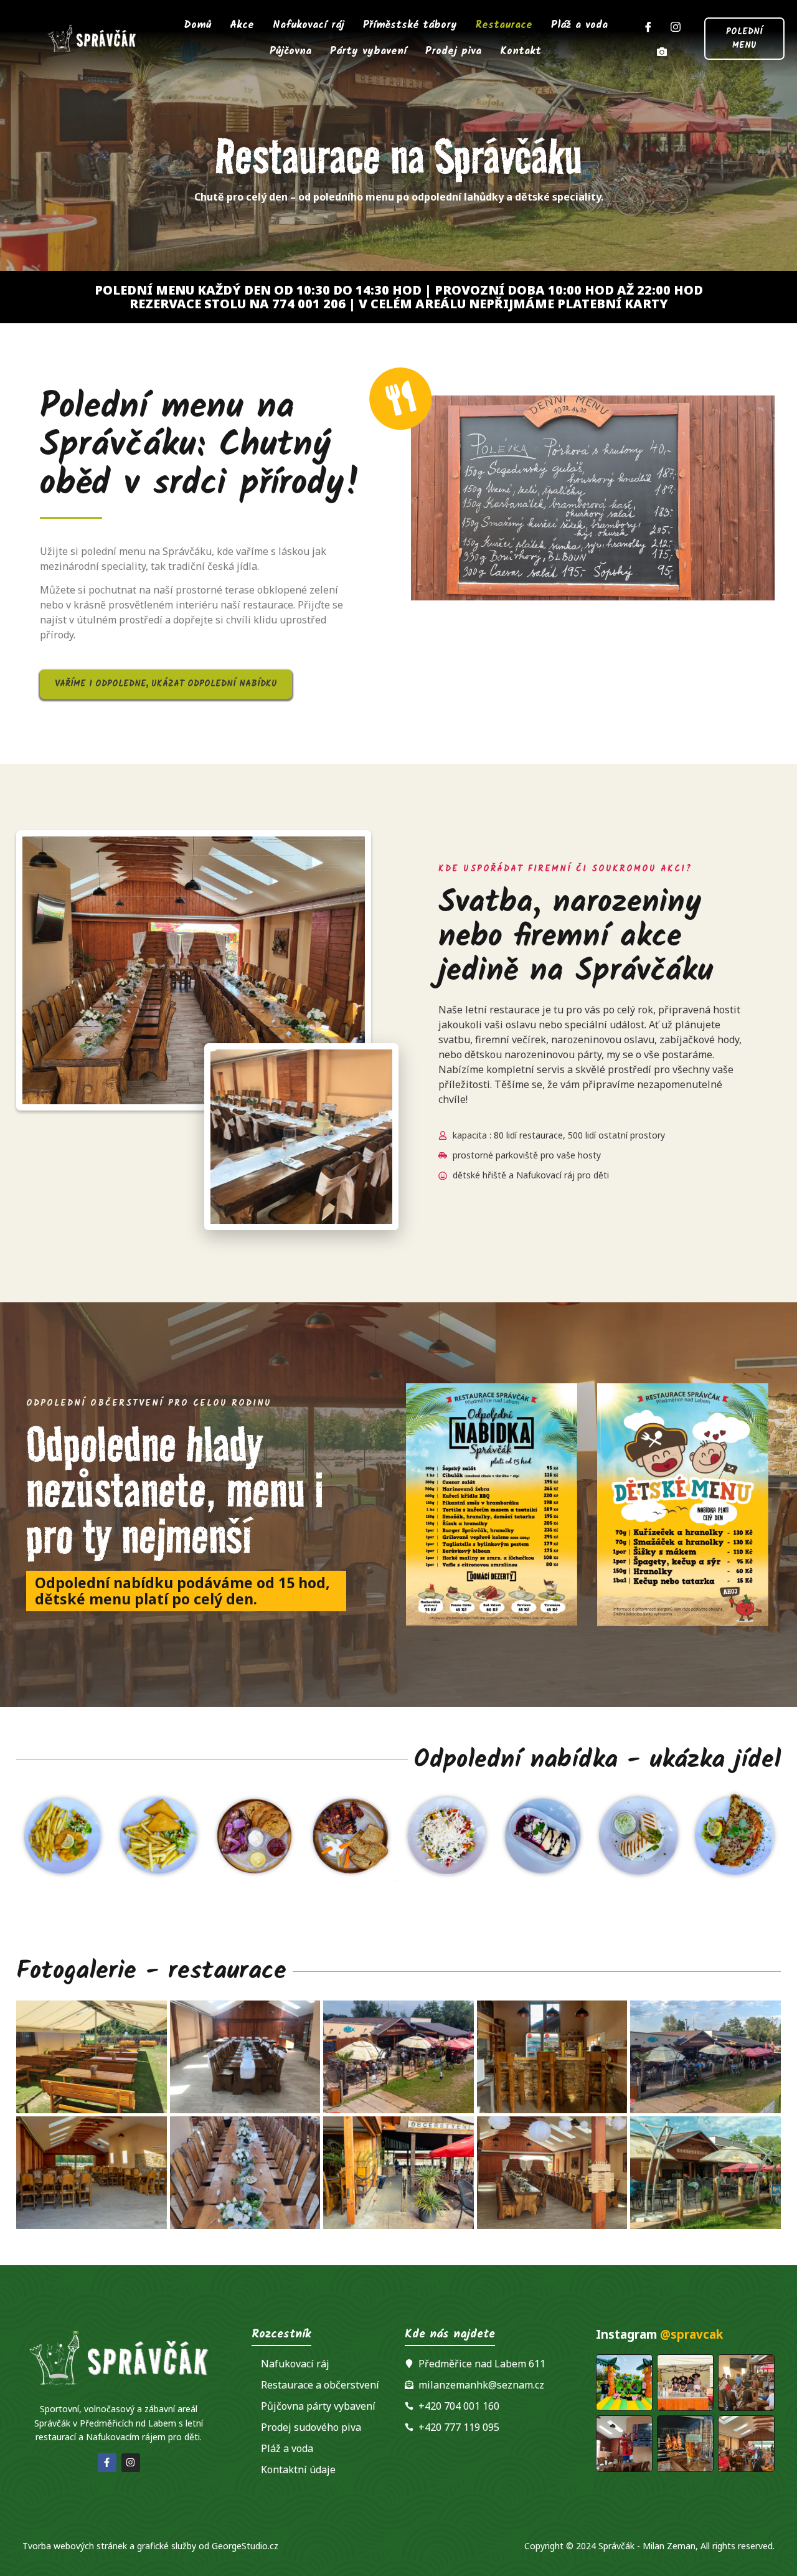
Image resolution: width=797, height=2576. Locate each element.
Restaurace (504, 25)
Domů (198, 25)
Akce (242, 25)
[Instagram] (676, 26)
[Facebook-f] (107, 2463)
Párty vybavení (368, 51)
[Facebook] (648, 26)
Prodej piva (453, 51)
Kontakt (521, 51)
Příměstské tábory (410, 25)
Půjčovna (290, 51)
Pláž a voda (579, 25)
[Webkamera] (662, 51)
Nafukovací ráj (309, 25)
